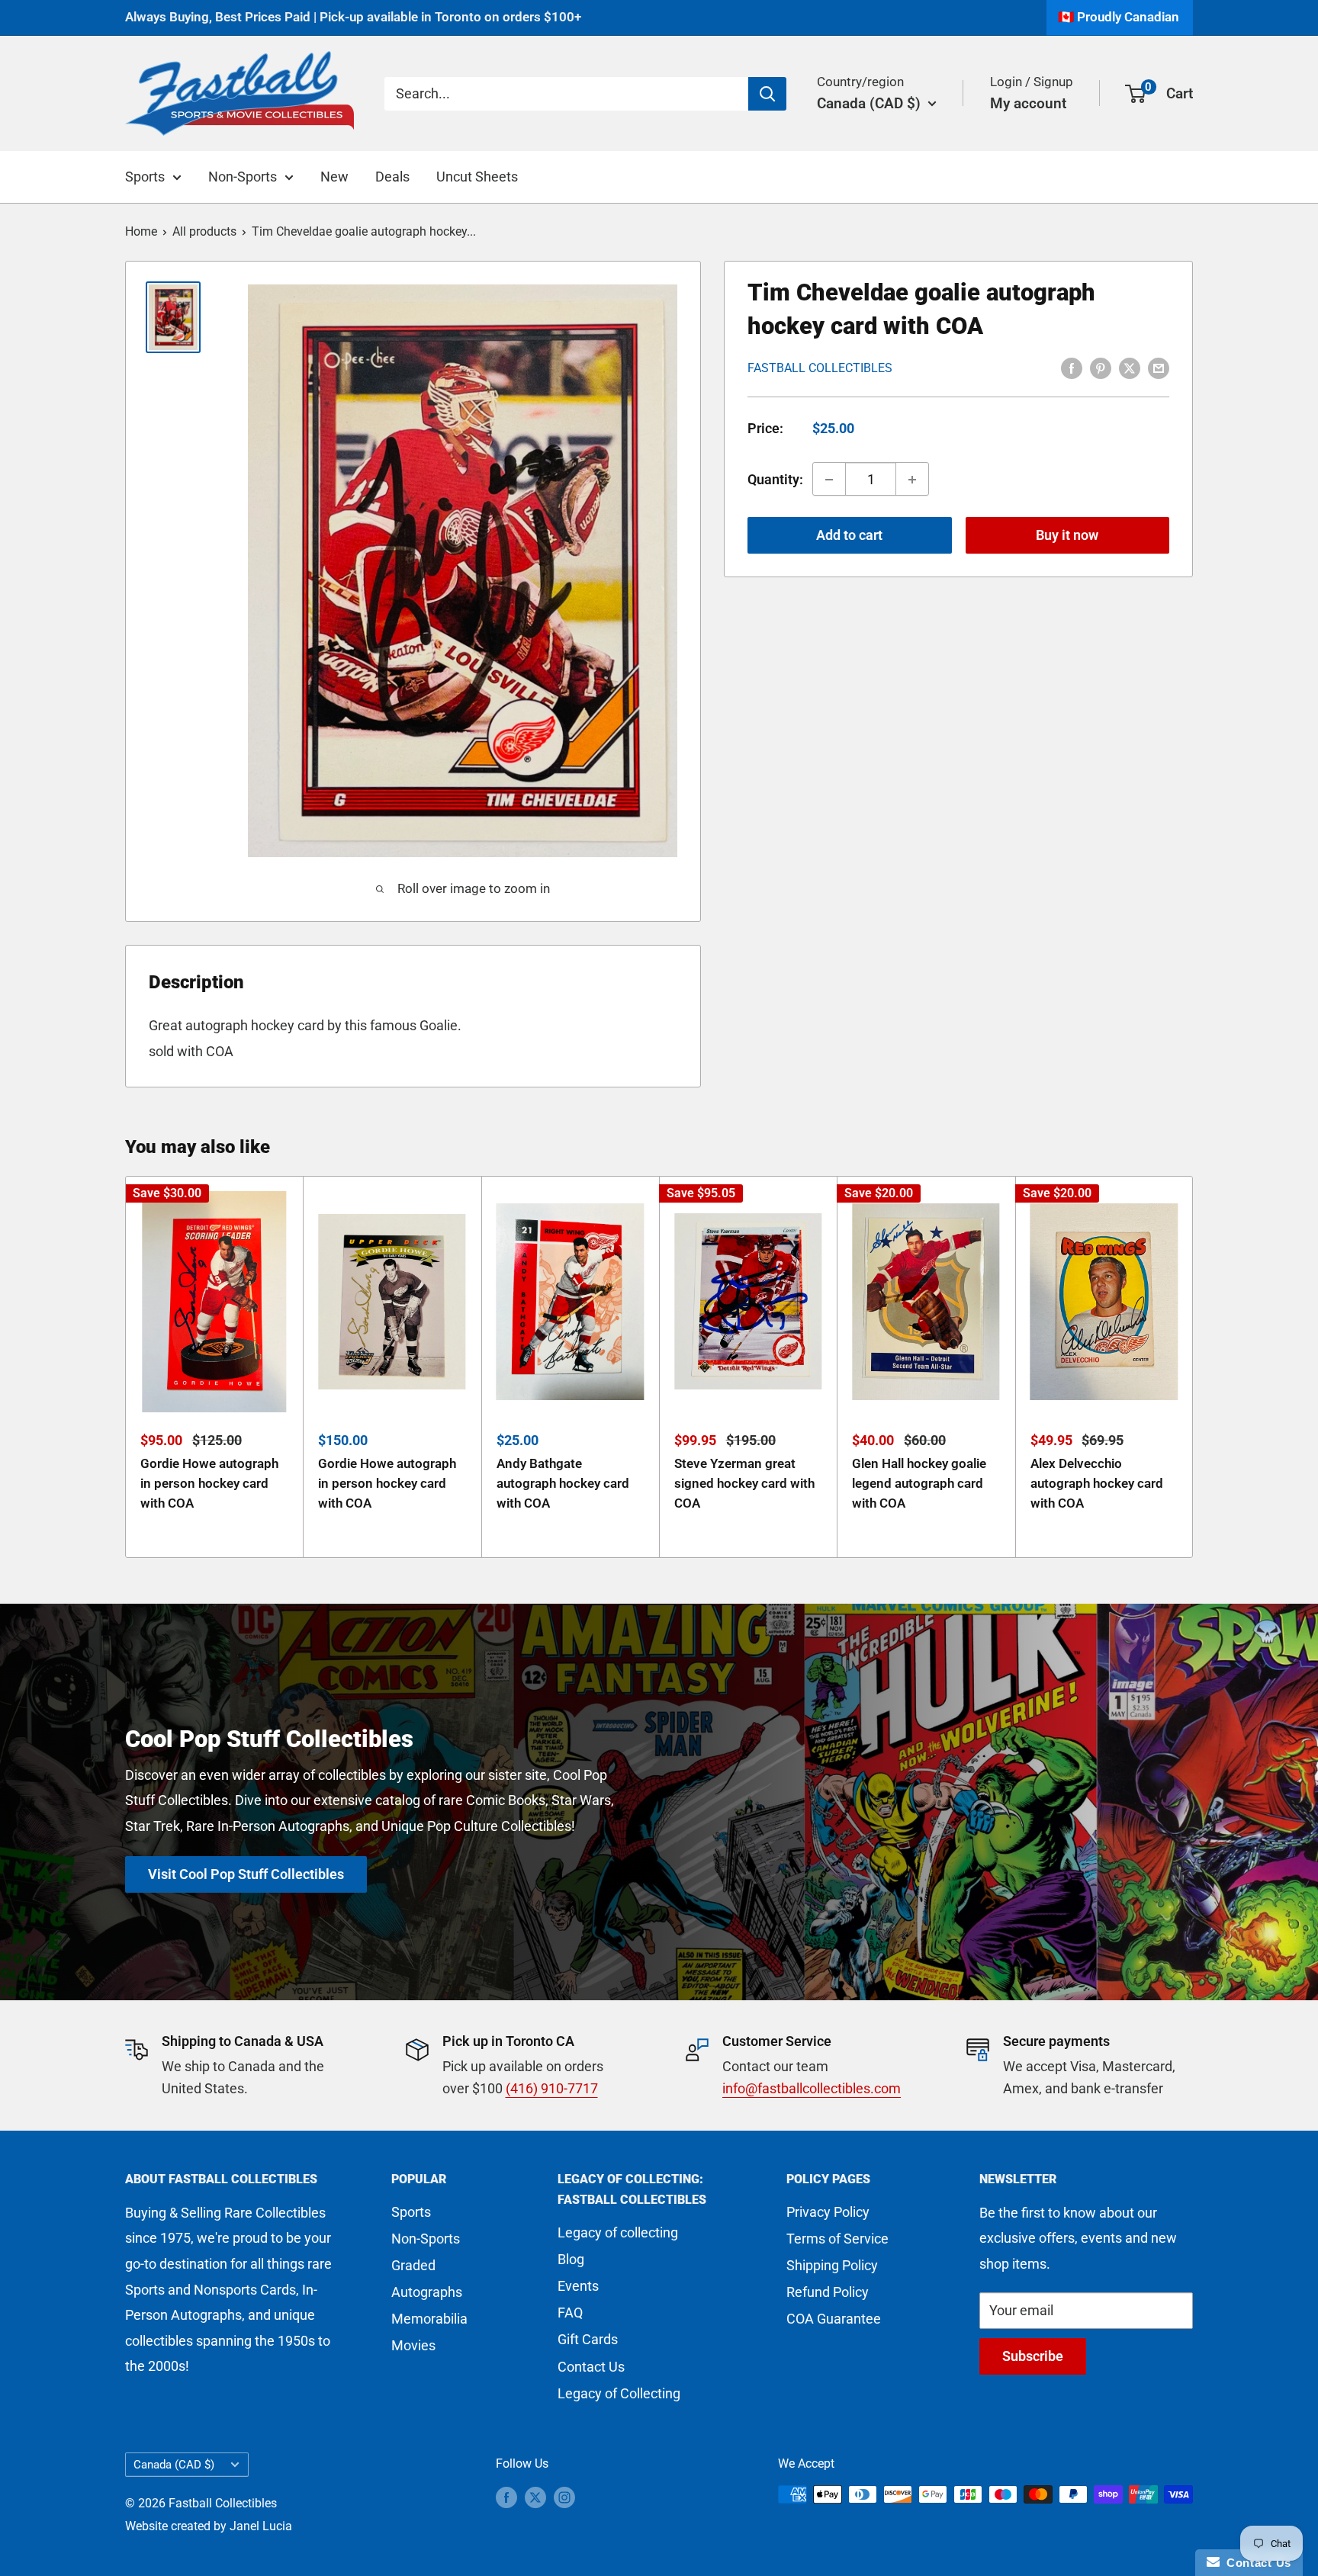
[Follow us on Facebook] (506, 2497)
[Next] (1193, 1367)
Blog (571, 2259)
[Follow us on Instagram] (564, 2497)
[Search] (767, 93)
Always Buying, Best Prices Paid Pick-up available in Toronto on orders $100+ (353, 17)
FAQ (570, 2313)
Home (141, 231)
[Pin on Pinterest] (1101, 367)
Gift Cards (588, 2339)
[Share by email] (1159, 367)
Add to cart (849, 536)
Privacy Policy (828, 2212)
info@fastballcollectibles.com (812, 2088)
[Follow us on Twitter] (535, 2497)
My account (1028, 103)
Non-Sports (243, 177)
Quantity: (775, 479)
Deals (392, 177)
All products (204, 231)
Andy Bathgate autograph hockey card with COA (563, 1484)
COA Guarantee (834, 2319)
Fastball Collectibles (820, 368)
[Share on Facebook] (1072, 367)
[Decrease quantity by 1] (829, 480)
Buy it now (1067, 536)
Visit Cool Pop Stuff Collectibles (246, 1874)
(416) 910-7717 (552, 2088)
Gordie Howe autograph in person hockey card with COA (209, 1484)
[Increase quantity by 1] (912, 480)
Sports (145, 177)
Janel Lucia (261, 2526)
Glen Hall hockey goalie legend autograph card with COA (919, 1484)
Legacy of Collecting (619, 2393)
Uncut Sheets (477, 177)
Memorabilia (429, 2319)
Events (578, 2286)
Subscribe (1033, 2356)
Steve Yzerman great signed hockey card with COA (744, 1484)
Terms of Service (837, 2239)
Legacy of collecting (618, 2232)
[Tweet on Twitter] (1130, 367)
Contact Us (591, 2367)
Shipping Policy (832, 2265)
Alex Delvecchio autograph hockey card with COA (1097, 1484)
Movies (413, 2345)
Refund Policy (828, 2292)
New (334, 177)
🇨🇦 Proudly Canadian (1119, 17)
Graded (413, 2265)
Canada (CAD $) (174, 2465)
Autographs (427, 2292)
